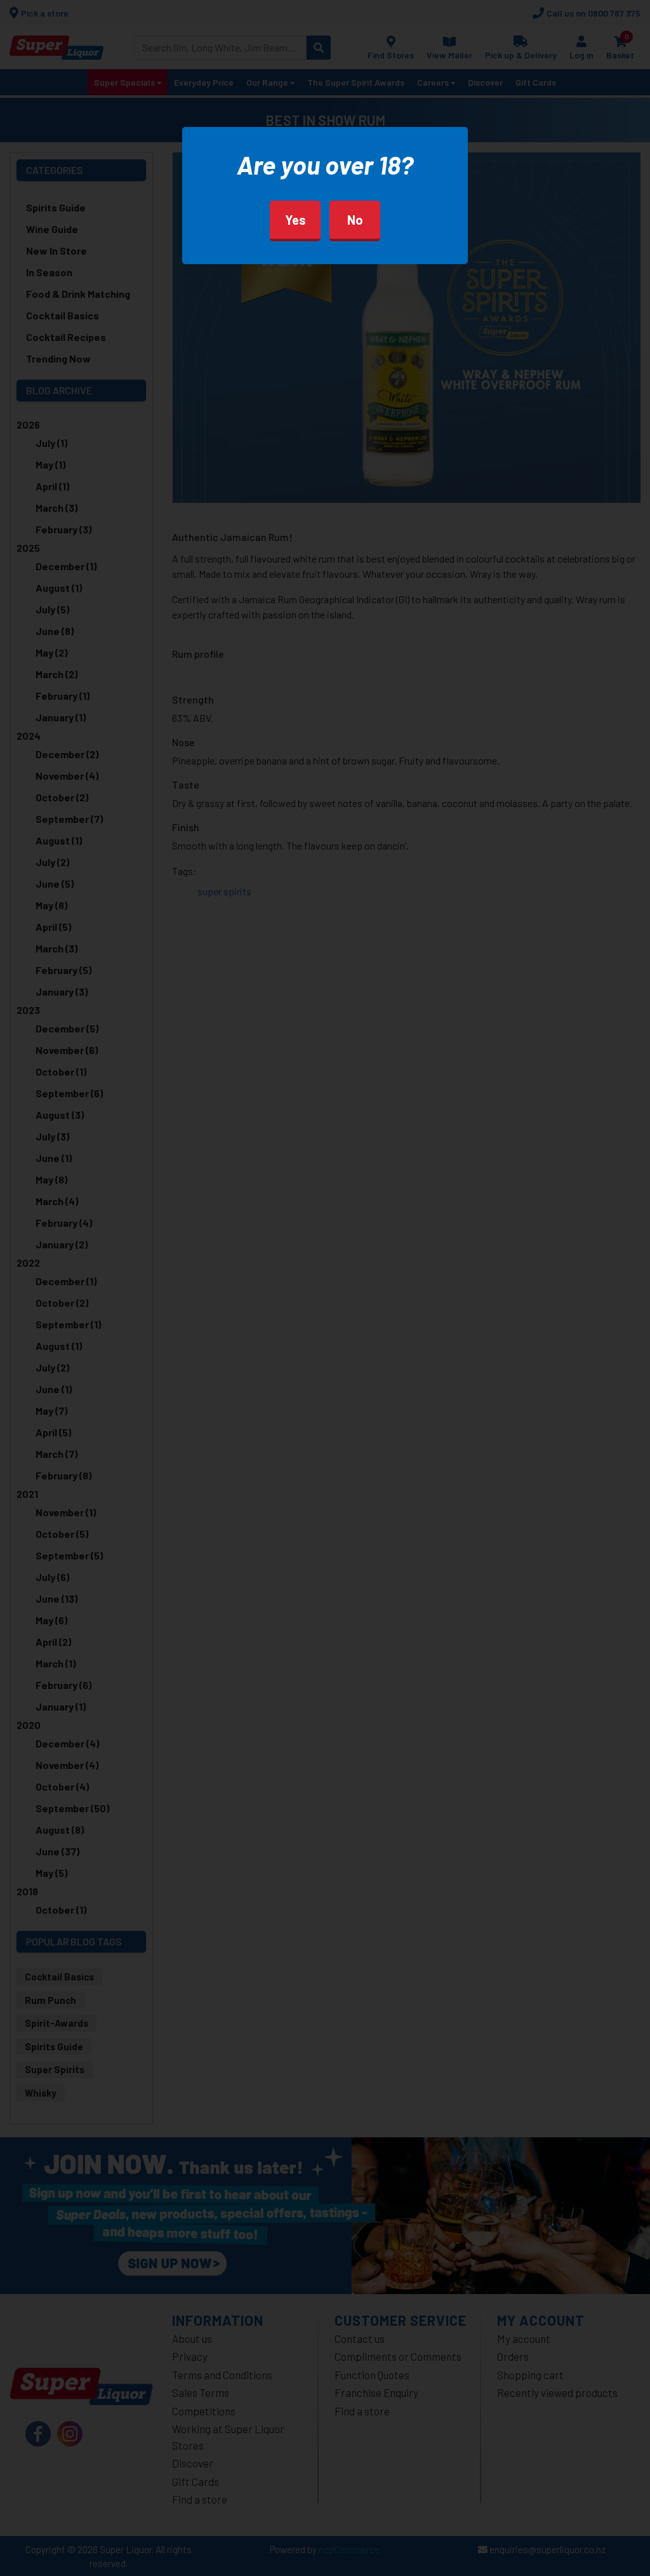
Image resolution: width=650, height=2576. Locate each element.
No (355, 220)
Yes (295, 220)
